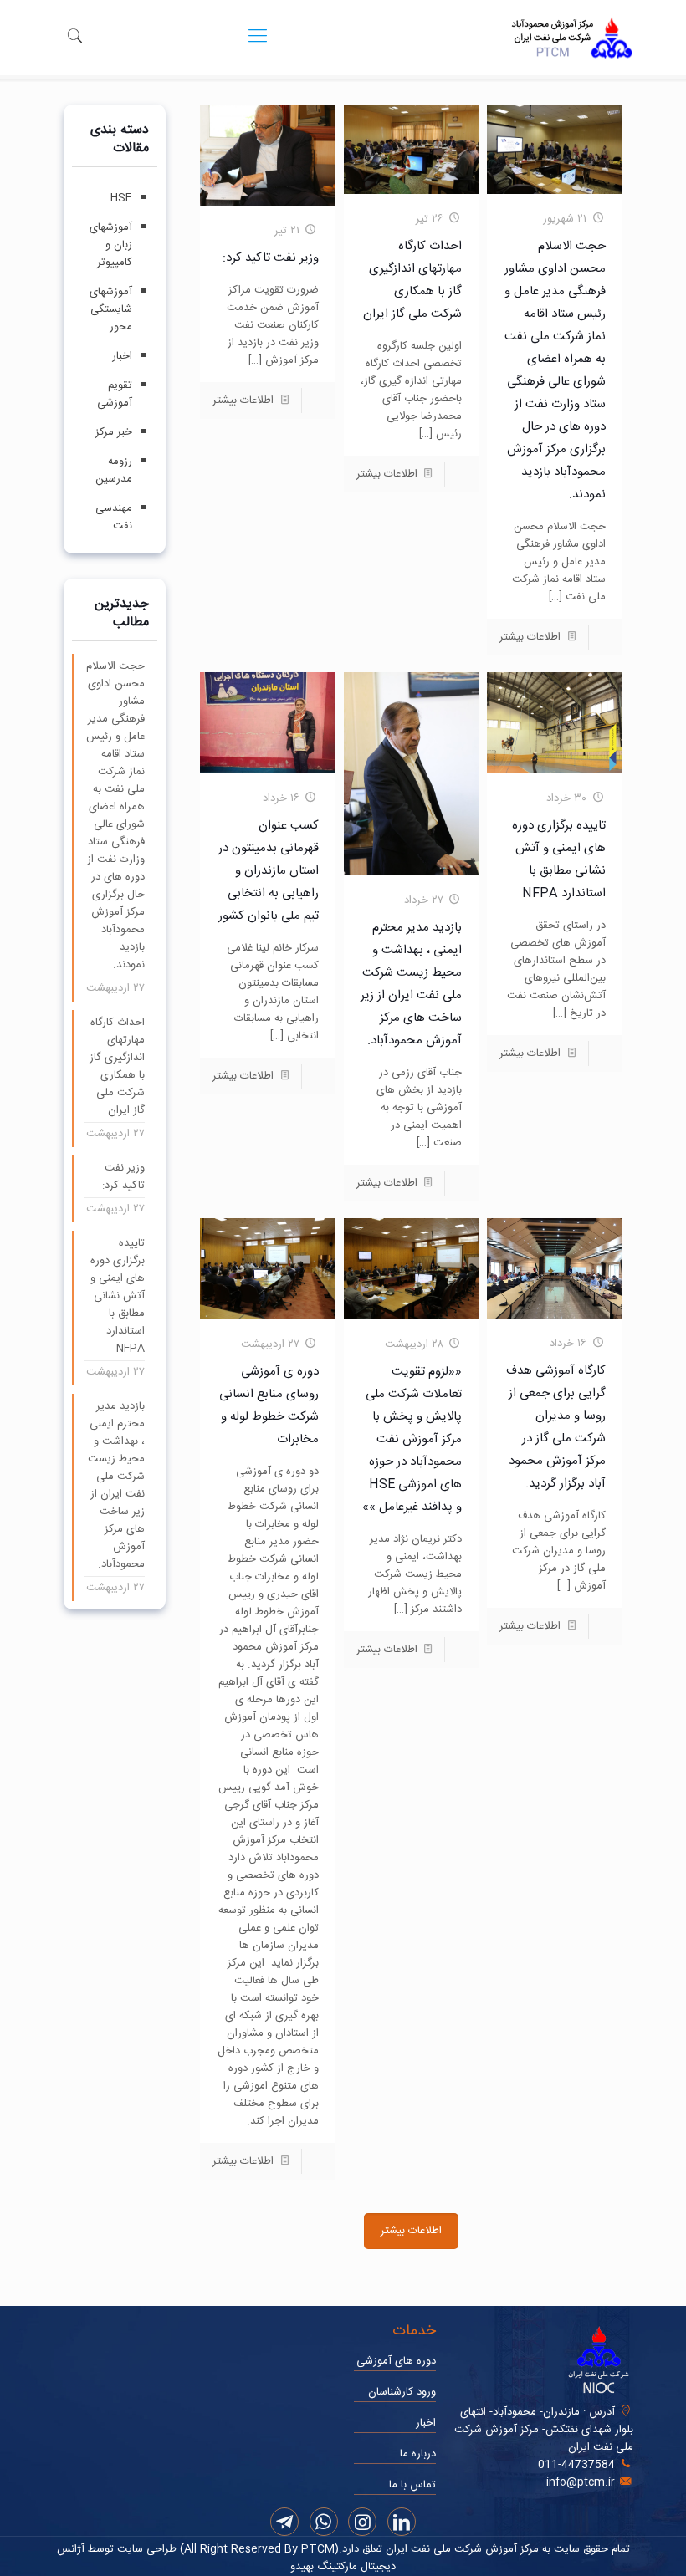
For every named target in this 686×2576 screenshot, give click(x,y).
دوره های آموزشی (396, 2361)
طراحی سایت (145, 2549)
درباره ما (418, 2454)
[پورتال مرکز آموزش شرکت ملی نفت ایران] (572, 38)
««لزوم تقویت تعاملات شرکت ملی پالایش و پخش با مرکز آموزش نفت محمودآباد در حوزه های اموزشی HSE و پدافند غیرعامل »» (412, 1439)
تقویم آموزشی (115, 394)
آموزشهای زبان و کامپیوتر (111, 245)
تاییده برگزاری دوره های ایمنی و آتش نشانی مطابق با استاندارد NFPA (118, 1296)
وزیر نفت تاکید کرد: (271, 258)
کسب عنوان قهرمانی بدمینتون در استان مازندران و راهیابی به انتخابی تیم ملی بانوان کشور (269, 871)
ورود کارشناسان (402, 2392)
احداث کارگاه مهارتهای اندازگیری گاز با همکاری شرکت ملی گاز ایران (117, 1067)
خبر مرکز (114, 432)
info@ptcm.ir (581, 2482)
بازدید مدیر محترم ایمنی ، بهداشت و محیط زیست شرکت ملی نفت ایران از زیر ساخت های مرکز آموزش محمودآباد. (116, 1486)
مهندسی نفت (114, 517)
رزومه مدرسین (114, 470)
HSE (121, 198)
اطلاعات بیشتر (530, 637)
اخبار (122, 356)
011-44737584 (576, 2465)
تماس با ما (412, 2485)
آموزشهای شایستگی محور (111, 309)
